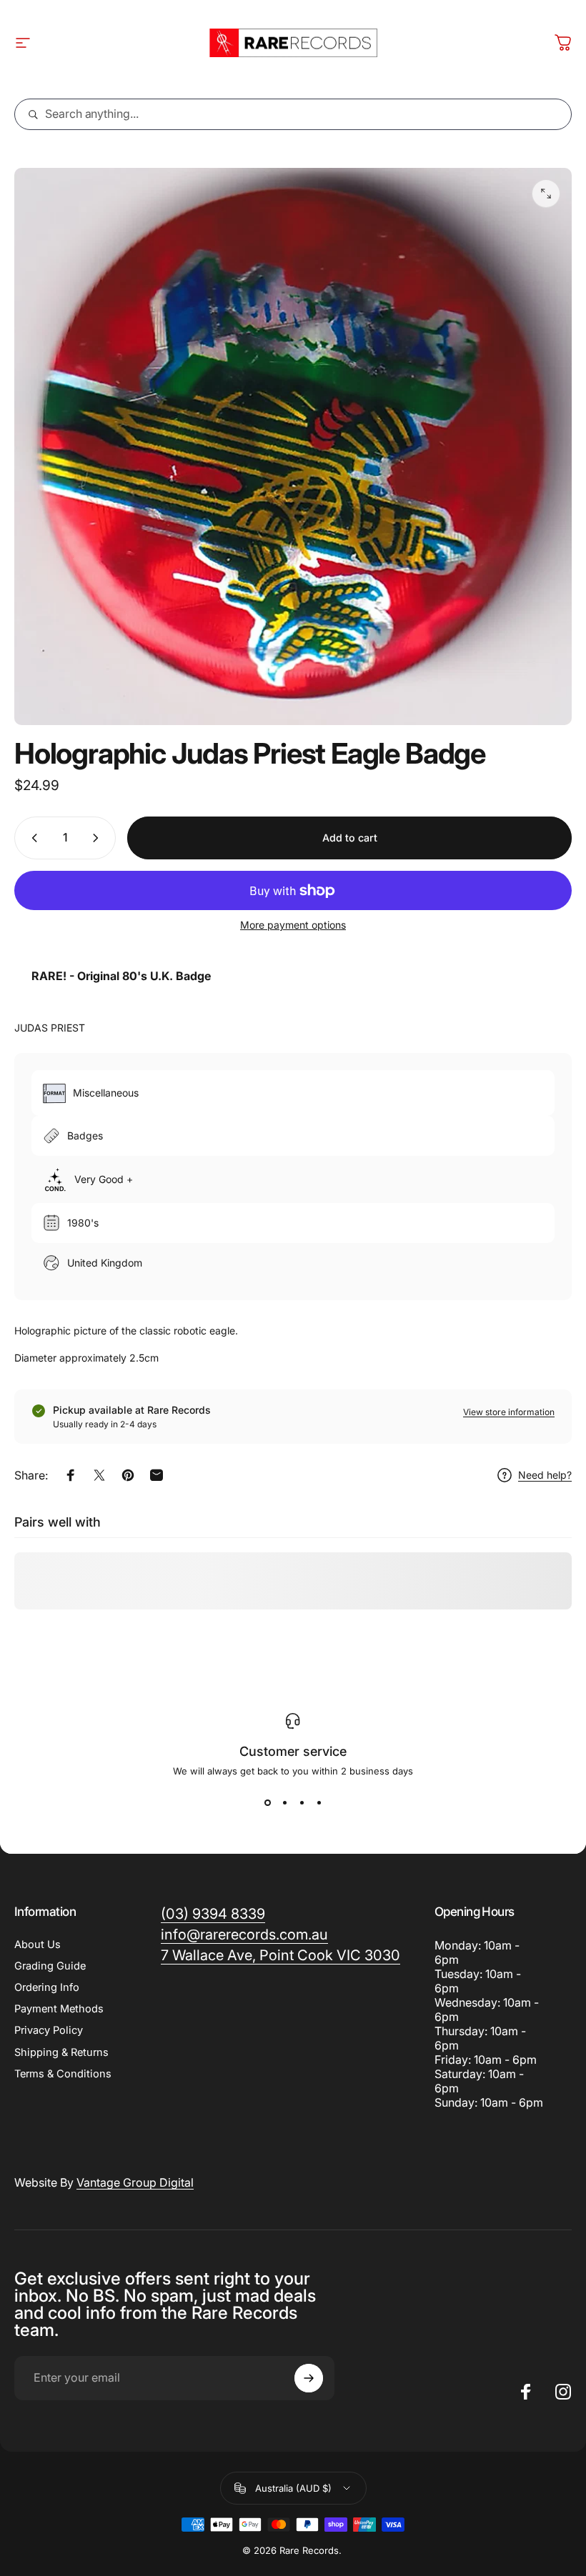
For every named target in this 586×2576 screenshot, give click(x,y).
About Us (38, 1945)
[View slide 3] (302, 1802)
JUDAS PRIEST (50, 1028)
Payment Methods (59, 2009)
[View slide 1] (267, 1802)
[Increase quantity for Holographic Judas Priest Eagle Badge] (99, 838)
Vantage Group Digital (135, 2182)
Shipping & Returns (61, 2052)
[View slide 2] (284, 1802)
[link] (280, 1956)
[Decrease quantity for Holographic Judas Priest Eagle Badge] (31, 838)
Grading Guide (50, 1966)
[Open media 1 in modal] (546, 194)
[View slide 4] (319, 1802)
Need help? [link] (545, 1475)
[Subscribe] (309, 2378)
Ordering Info (47, 1987)
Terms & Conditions (63, 2074)
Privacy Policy (49, 2030)
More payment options (293, 925)
